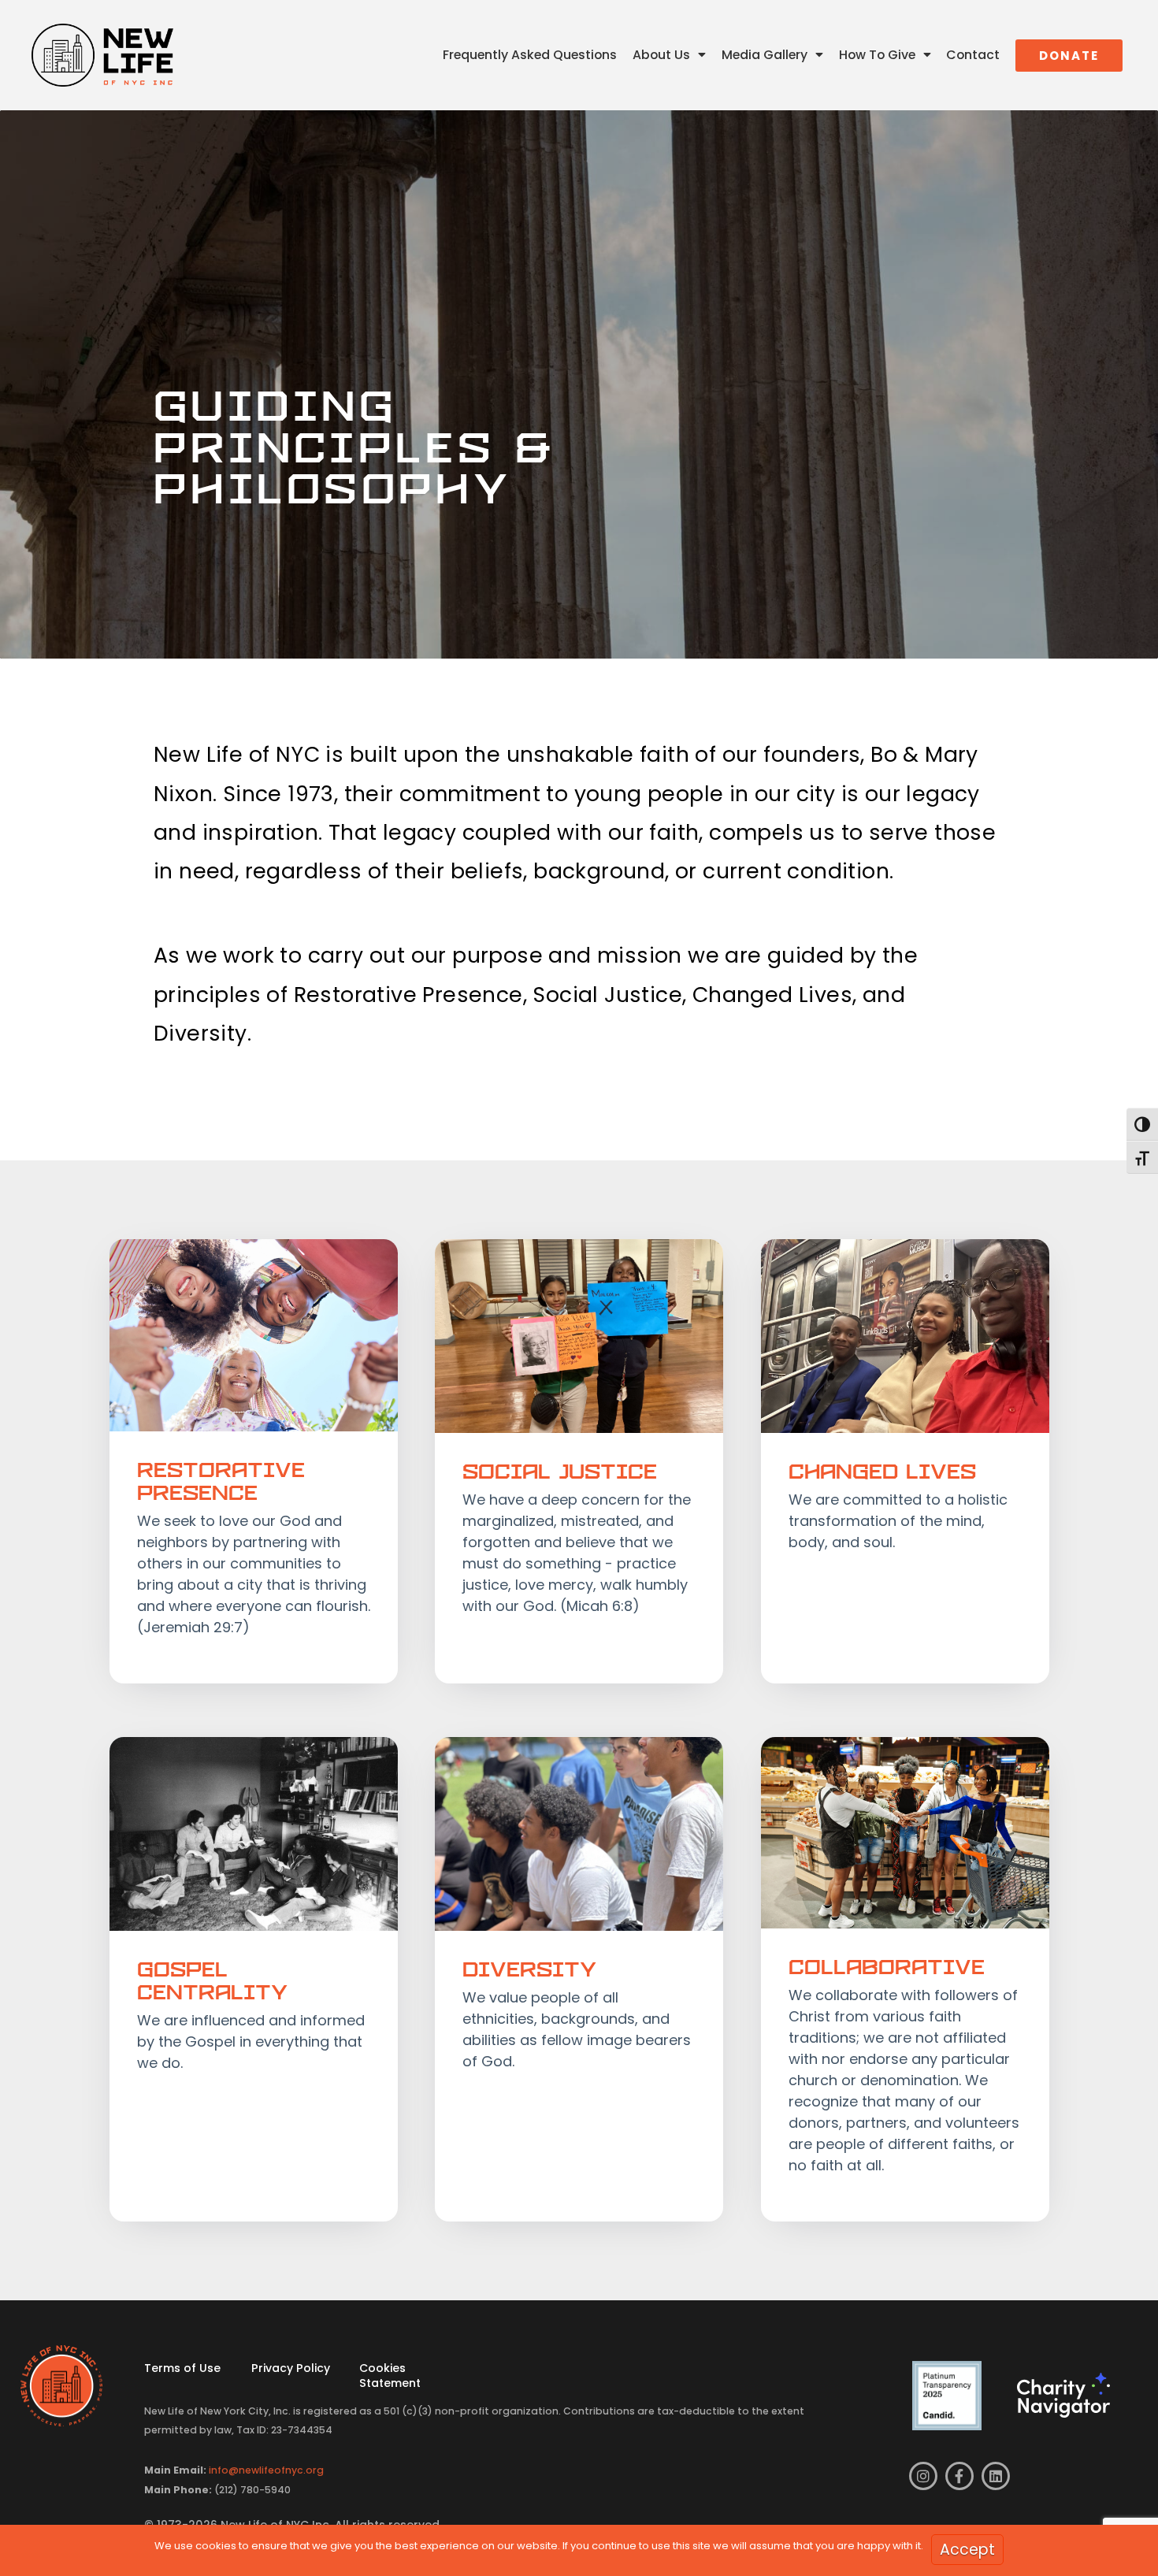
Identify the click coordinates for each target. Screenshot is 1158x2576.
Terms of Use (182, 2368)
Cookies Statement (390, 2376)
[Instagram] (923, 2476)
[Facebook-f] (959, 2476)
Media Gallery (765, 55)
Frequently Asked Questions (530, 55)
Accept (967, 2550)
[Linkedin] (996, 2476)
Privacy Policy (291, 2368)
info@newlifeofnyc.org (266, 2470)
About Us (661, 55)
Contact (973, 55)
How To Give (877, 55)
